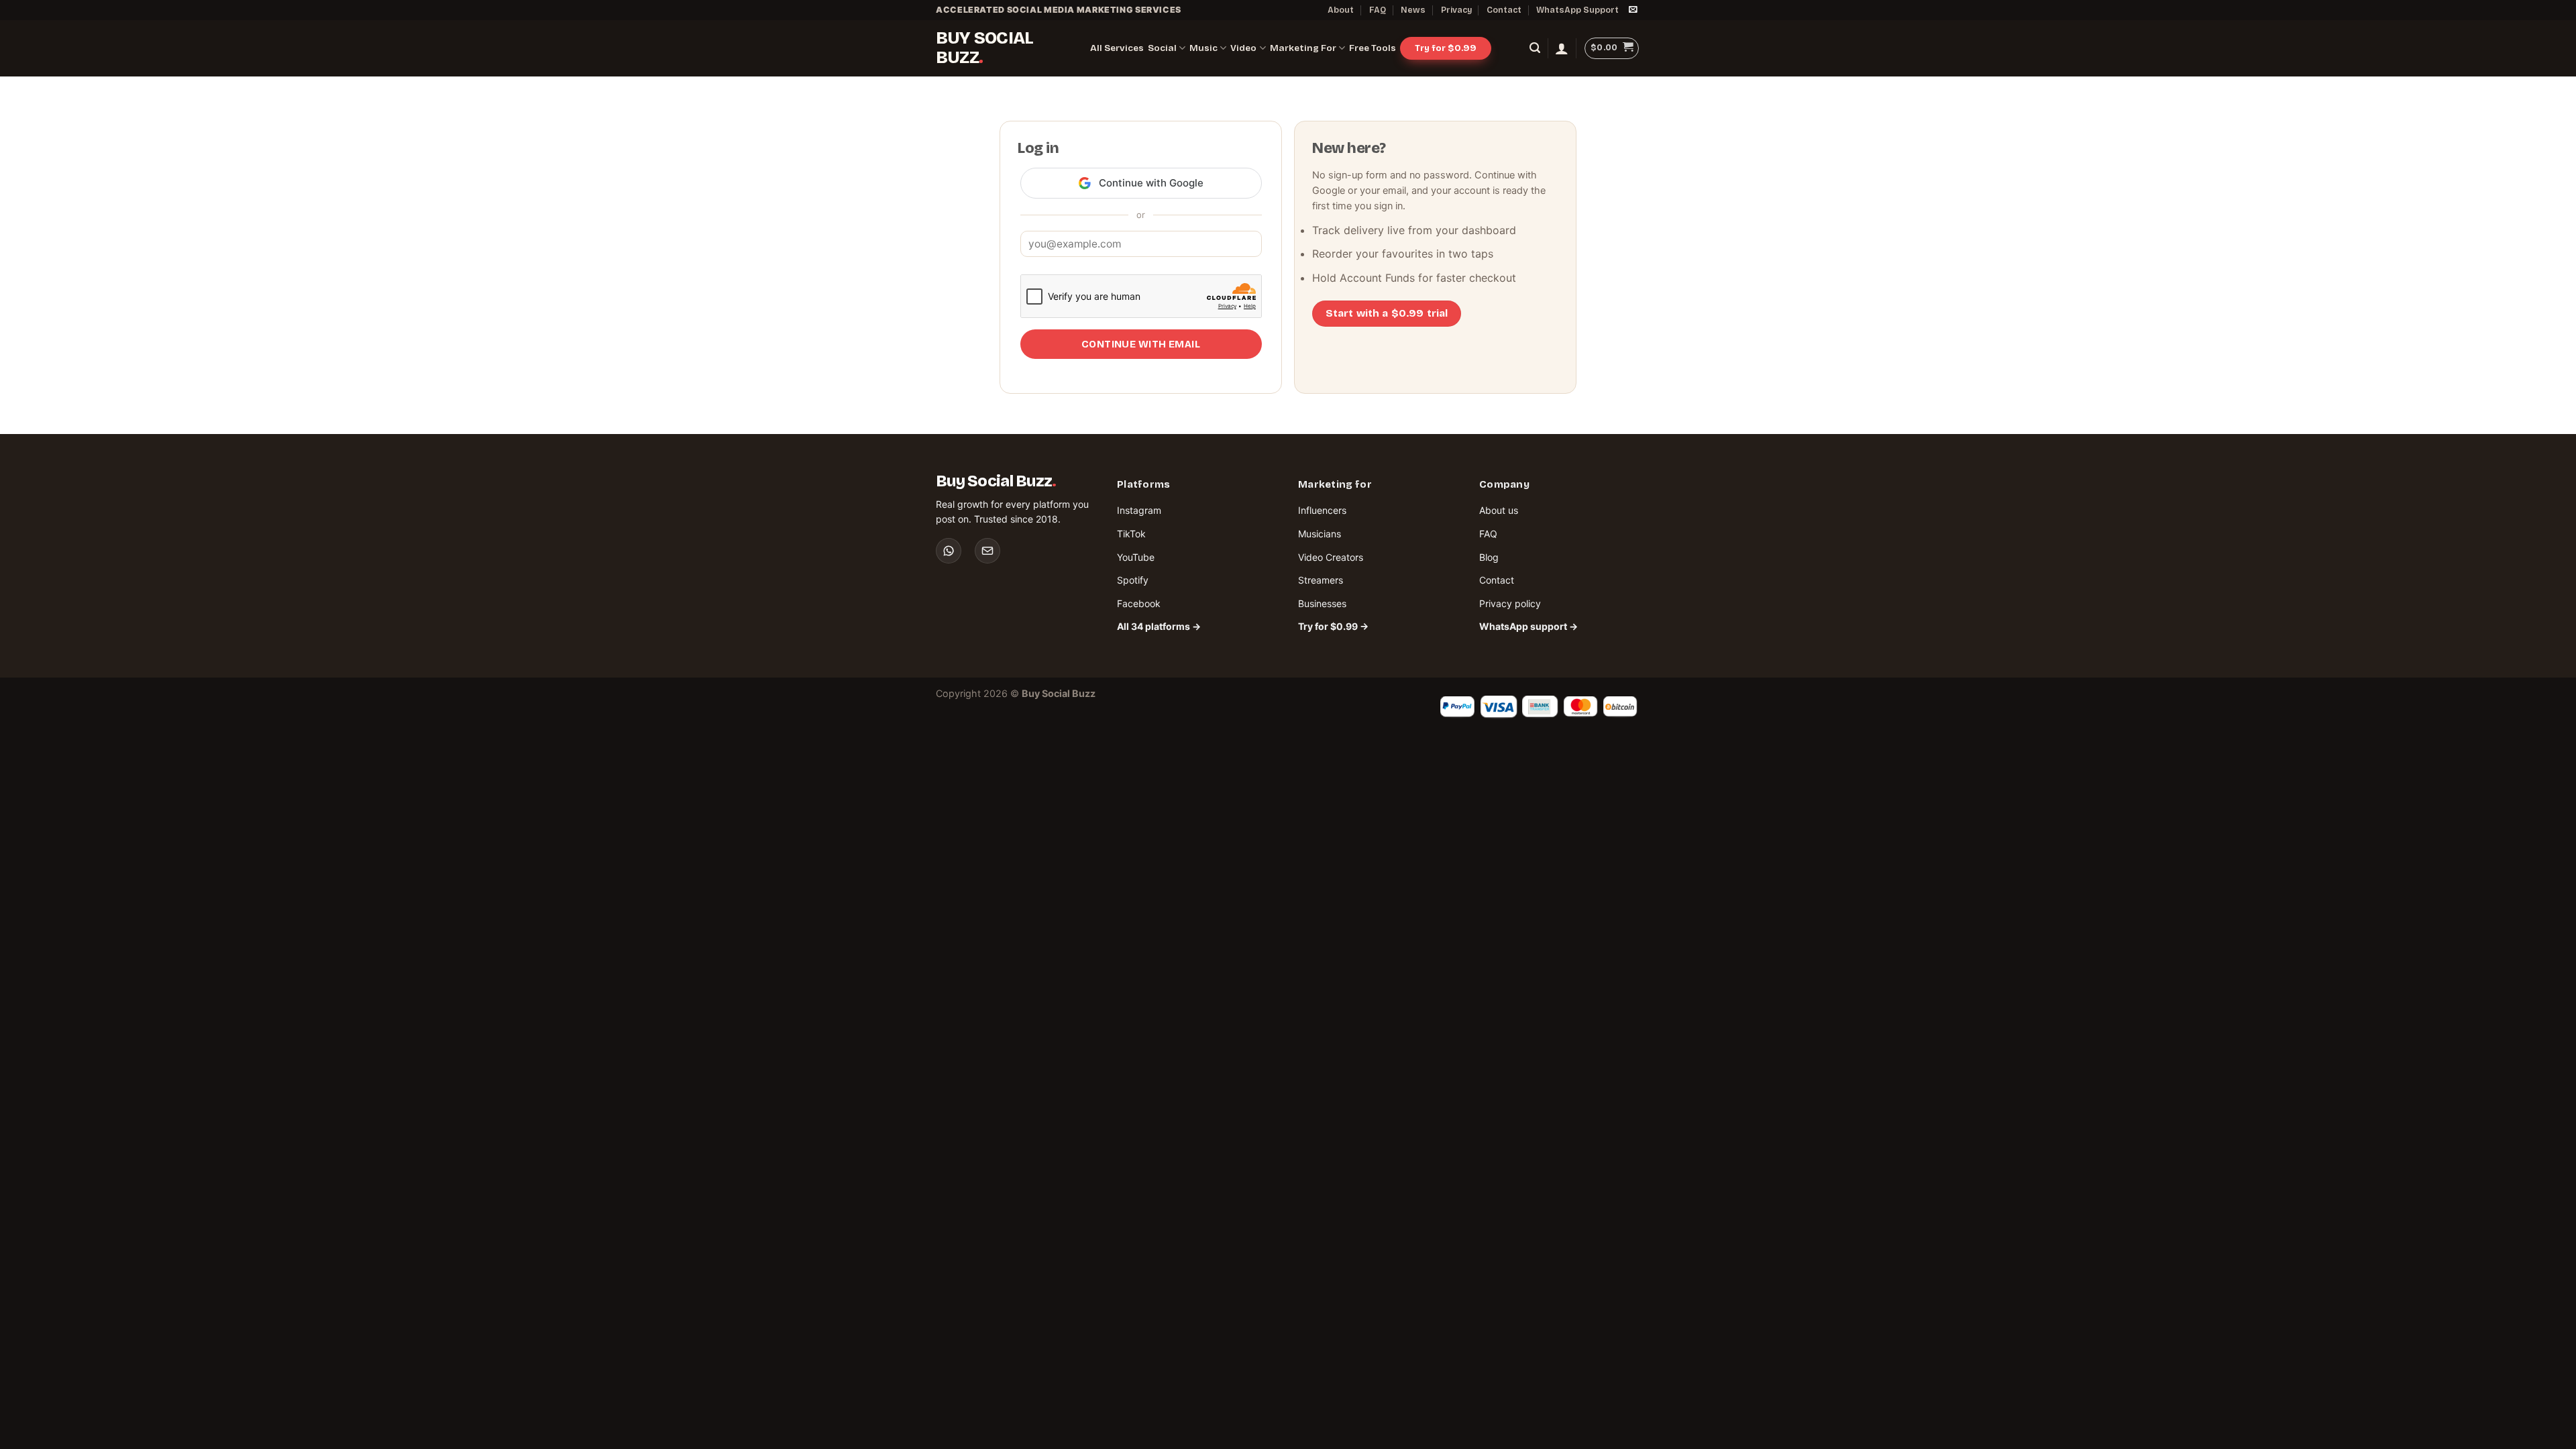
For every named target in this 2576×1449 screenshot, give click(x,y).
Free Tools (1373, 48)
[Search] (1535, 48)
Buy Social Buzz (984, 48)
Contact (1504, 10)
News (1413, 10)
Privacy (1456, 10)
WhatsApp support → (1528, 626)
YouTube (1136, 557)
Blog (1489, 557)
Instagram (1139, 510)
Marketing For (1303, 48)
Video (1243, 48)
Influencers (1322, 510)
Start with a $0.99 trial (1387, 313)
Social (1162, 48)
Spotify (1133, 580)
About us (1499, 510)
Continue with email (1141, 344)
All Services (1117, 48)
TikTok (1131, 534)
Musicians (1320, 534)
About (1341, 10)
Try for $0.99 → (1333, 626)
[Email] (987, 551)
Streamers (1321, 580)
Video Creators (1331, 557)
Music (1203, 48)
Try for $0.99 (1446, 48)
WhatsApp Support (1577, 10)
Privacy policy (1510, 603)
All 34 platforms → (1159, 626)
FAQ (1378, 10)
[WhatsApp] (949, 551)
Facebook (1139, 603)
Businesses (1322, 603)
